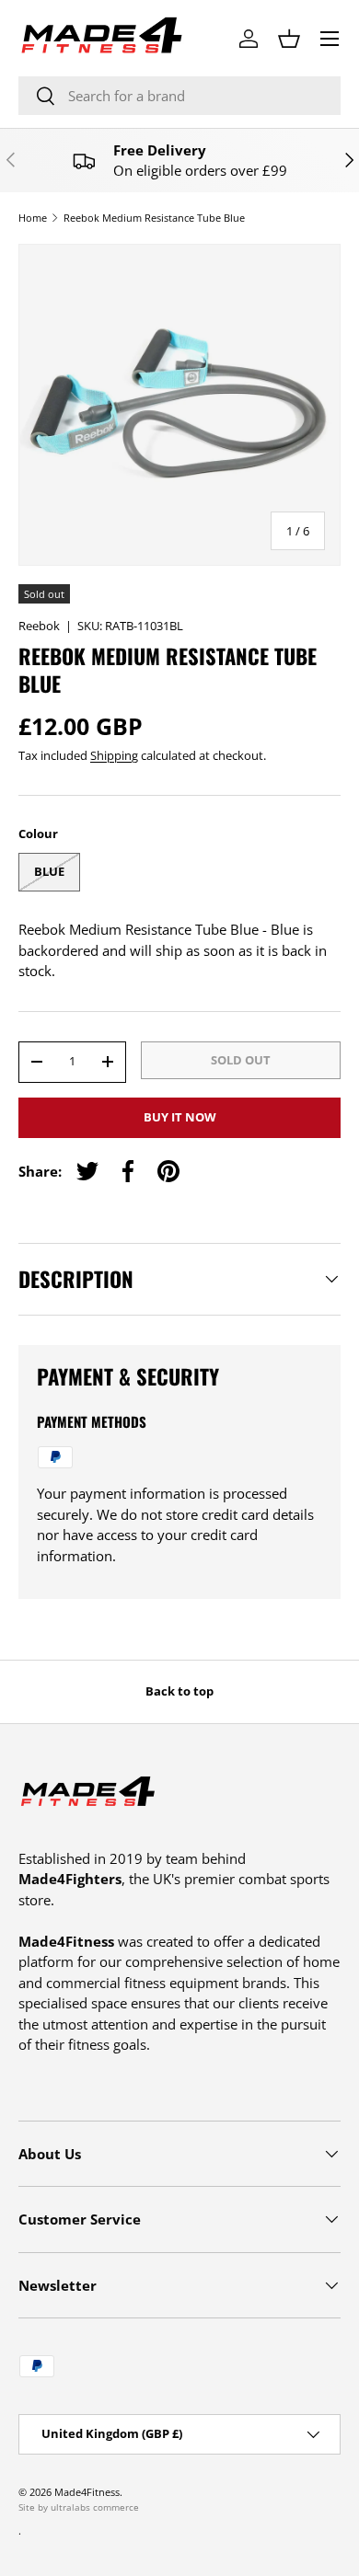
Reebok (39, 626)
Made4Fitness (87, 2492)
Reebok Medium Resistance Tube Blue (154, 218)
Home (33, 218)
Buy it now (180, 1117)
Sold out (241, 1060)
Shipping (114, 755)
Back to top (179, 1691)
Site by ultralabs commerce (79, 2507)
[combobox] (179, 96)
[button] (289, 39)
